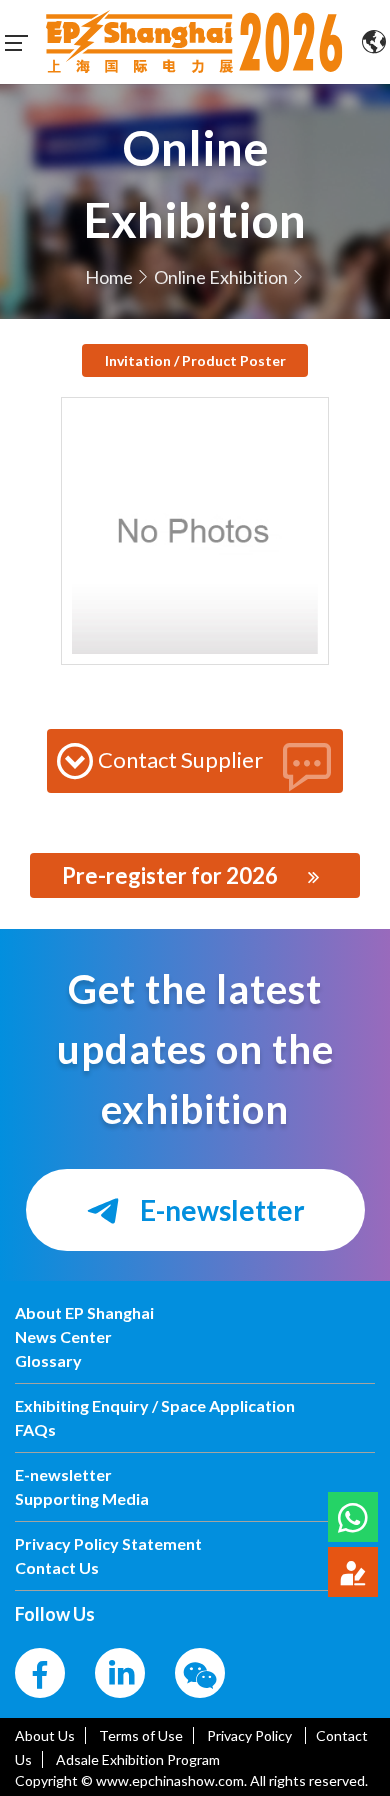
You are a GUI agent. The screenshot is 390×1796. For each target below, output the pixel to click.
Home (109, 277)
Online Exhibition (221, 277)
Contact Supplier (180, 759)
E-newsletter (220, 1210)
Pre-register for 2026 (170, 875)
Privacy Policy (251, 1735)
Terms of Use (141, 1735)
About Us (45, 1735)
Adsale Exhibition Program (138, 1759)
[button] (353, 1517)
